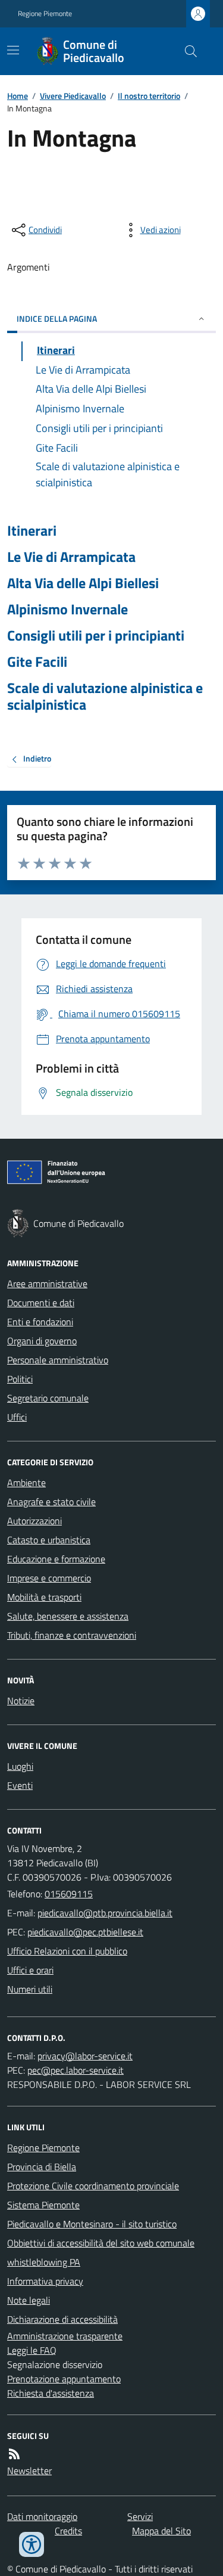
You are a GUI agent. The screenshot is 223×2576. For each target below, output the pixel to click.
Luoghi (20, 1766)
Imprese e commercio (49, 1578)
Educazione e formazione (56, 1559)
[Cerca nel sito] (186, 51)
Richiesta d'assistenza (51, 2393)
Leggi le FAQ (32, 2350)
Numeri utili (30, 1989)
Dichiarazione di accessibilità (62, 2319)
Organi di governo (42, 1341)
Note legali (29, 2300)
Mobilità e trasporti (44, 1597)
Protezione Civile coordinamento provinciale (93, 2186)
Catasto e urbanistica (49, 1540)
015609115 (69, 1894)
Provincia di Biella (42, 2167)
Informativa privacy (45, 2281)
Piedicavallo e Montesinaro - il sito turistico (92, 2224)
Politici (20, 1379)
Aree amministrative (47, 1284)
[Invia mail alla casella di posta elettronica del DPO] (85, 2056)
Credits (68, 2531)
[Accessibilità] (32, 2544)
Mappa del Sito (161, 2531)
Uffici (17, 1417)
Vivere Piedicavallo (73, 96)
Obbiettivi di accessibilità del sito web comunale (101, 2243)
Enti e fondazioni (40, 1322)
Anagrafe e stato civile (51, 1502)
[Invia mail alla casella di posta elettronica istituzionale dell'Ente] (105, 1913)
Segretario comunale (48, 1398)
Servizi (140, 2516)
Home (18, 96)
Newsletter (29, 2471)
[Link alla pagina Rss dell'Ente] (14, 2454)
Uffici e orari (30, 1970)
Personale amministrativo (58, 1360)
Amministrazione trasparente (65, 2336)
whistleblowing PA (44, 2262)
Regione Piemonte (45, 14)
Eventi (20, 1785)
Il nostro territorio (149, 96)
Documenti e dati (41, 1303)
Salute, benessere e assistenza (68, 1616)
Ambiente (26, 1483)
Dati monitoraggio (42, 2516)
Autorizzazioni (34, 1521)
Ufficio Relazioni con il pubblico (67, 1951)
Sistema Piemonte (43, 2205)
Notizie (21, 1701)
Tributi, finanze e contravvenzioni (72, 1635)
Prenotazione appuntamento (64, 2379)
